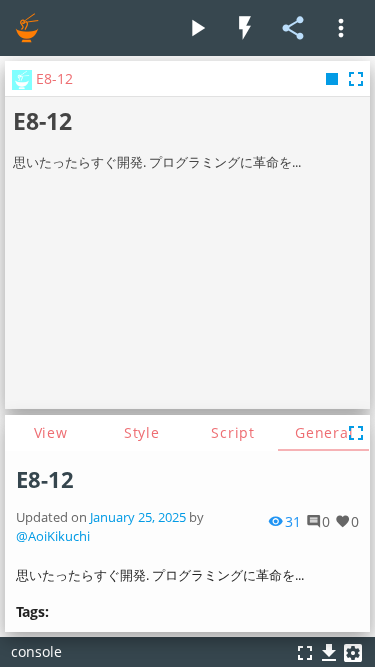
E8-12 (45, 479)
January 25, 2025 (138, 517)
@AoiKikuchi (53, 536)
